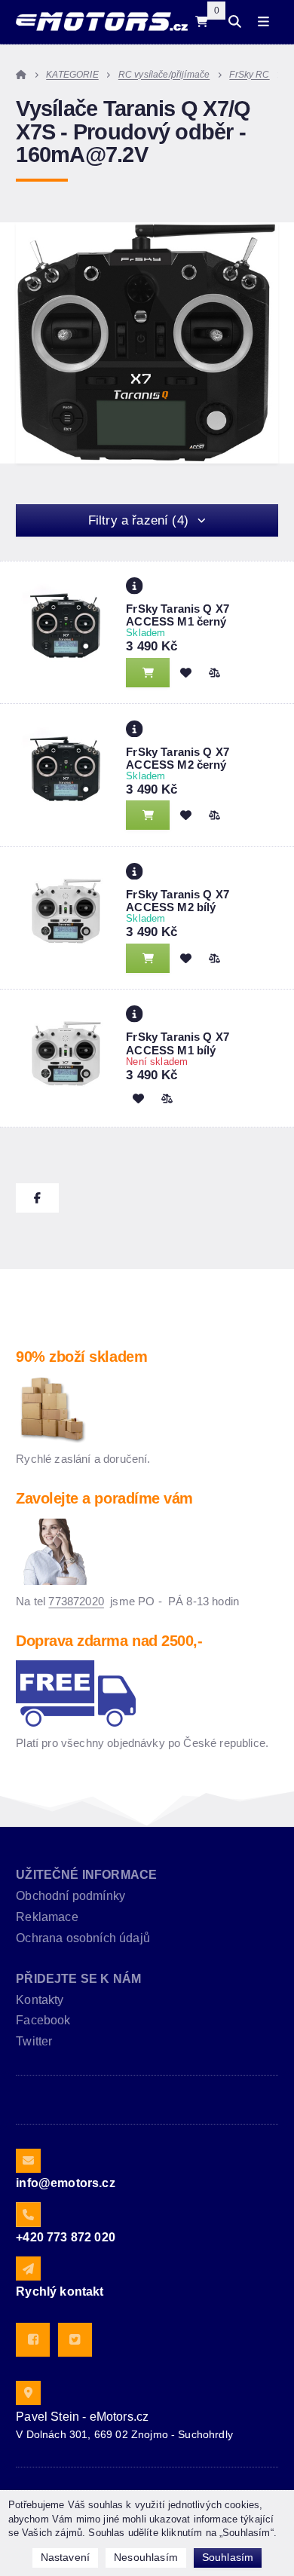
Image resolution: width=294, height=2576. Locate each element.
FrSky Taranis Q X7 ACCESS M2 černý (178, 758)
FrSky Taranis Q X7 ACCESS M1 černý (178, 615)
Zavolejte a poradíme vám (104, 1498)
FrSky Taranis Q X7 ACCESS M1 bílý (178, 1043)
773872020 (76, 1601)
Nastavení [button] (65, 2557)
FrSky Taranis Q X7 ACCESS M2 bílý (178, 901)
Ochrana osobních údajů (83, 1938)
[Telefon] (28, 2214)
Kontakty (40, 2000)
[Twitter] (75, 2340)
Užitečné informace (86, 1875)
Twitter (34, 2041)
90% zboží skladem (81, 1357)
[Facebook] (33, 2340)
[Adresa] (28, 2393)
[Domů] (101, 21)
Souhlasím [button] (228, 2557)
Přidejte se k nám (78, 1979)
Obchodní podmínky (70, 1896)
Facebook (43, 2020)
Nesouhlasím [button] (146, 2557)
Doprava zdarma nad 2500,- (109, 1641)
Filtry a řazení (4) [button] (138, 520)
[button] (214, 672)
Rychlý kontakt (60, 2291)
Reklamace (47, 1917)
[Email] (28, 2161)
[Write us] (28, 2269)
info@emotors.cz (65, 2183)
